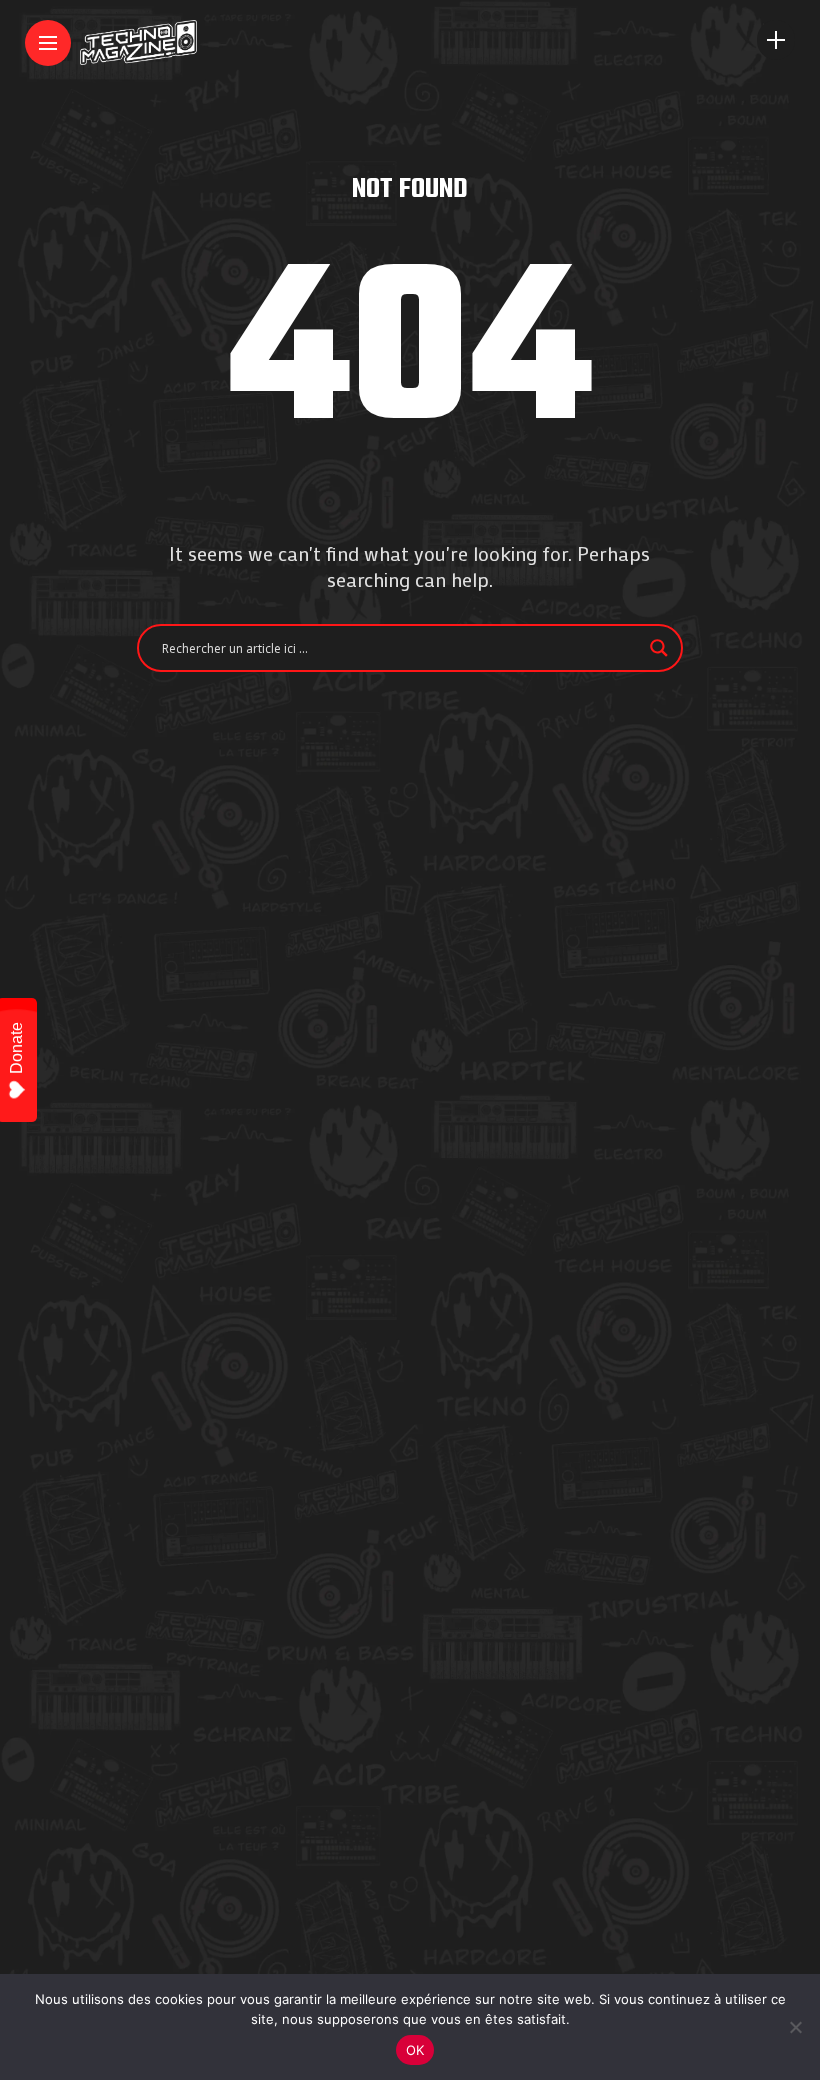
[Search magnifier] (659, 648)
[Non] (795, 2027)
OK (415, 2050)
